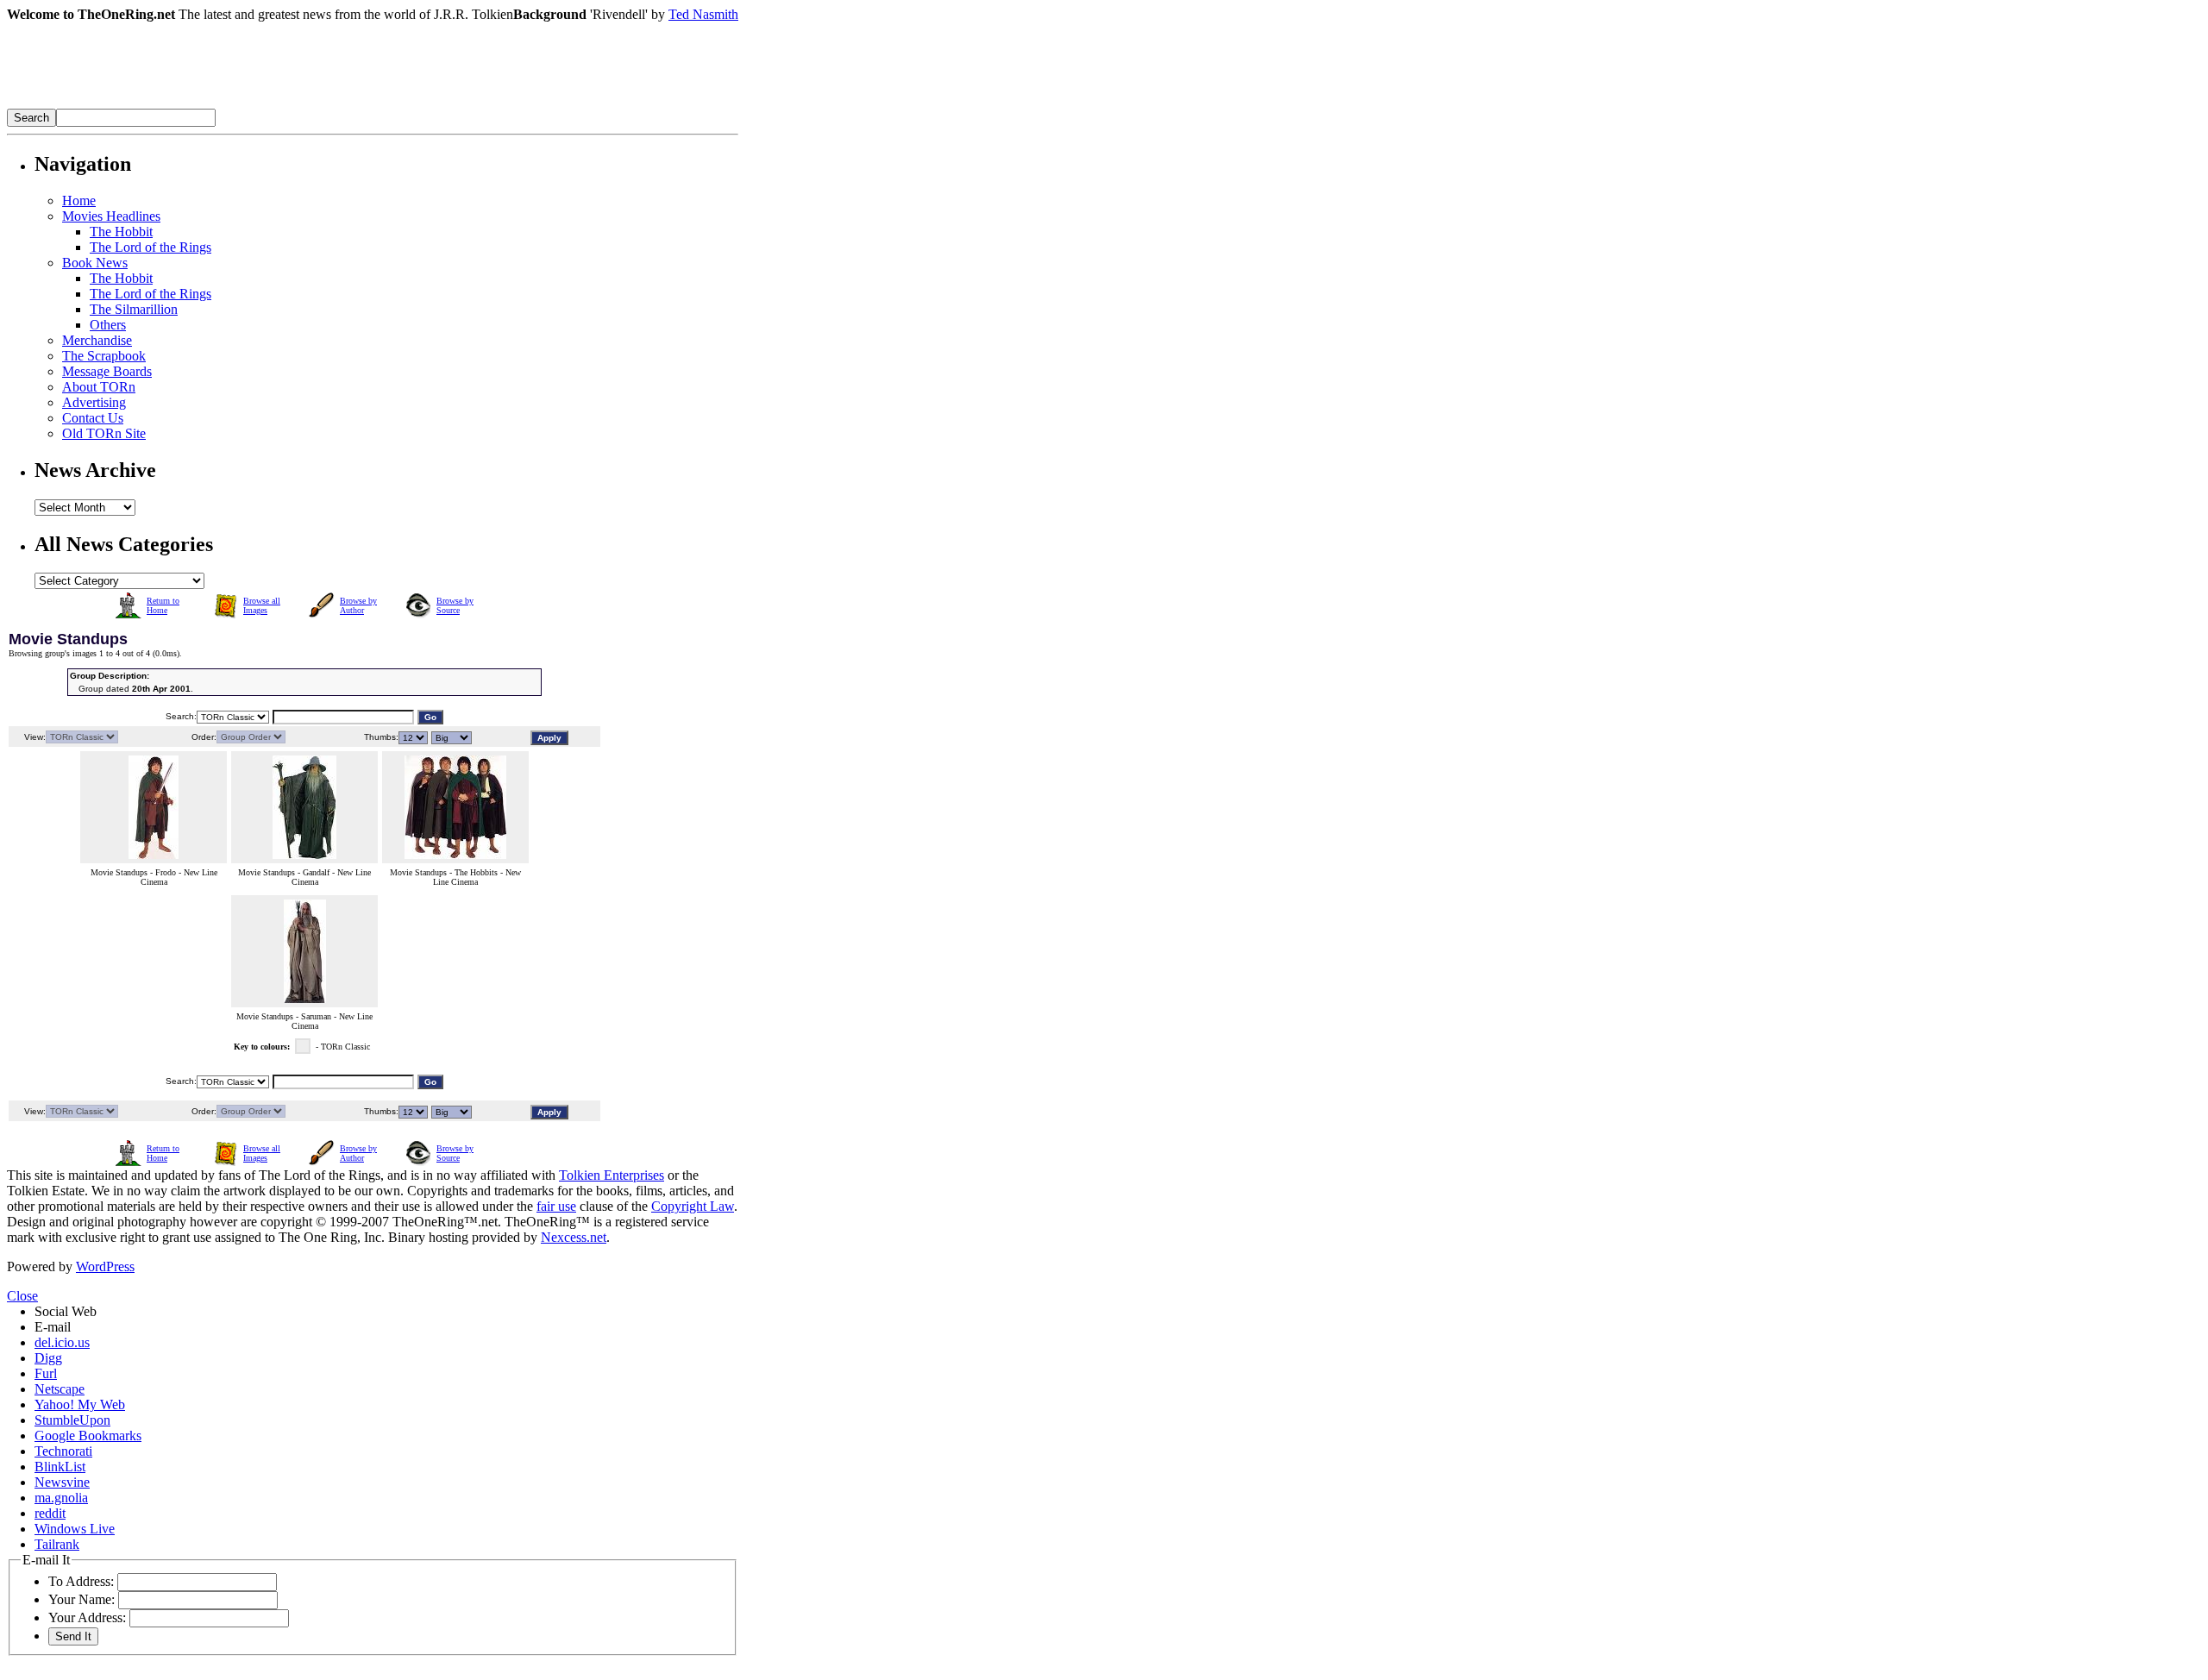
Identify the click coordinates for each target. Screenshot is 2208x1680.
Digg (48, 1358)
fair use (556, 1206)
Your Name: (82, 1599)
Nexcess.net (574, 1237)
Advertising (94, 402)
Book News (95, 263)
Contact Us (93, 418)
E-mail (53, 1327)
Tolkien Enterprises (612, 1175)
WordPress (105, 1266)
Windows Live (75, 1529)
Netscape (60, 1389)
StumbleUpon (72, 1420)
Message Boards (107, 371)
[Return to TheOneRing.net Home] (266, 104)
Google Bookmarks (88, 1436)
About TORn (99, 387)
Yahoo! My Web (80, 1404)
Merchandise (97, 340)
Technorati (63, 1451)
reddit (50, 1513)
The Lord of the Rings (151, 247)
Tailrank (57, 1544)
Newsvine (62, 1482)
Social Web (66, 1311)
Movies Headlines (111, 216)
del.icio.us (62, 1342)
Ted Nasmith (703, 14)
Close (22, 1296)
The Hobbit (121, 232)
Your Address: (87, 1617)
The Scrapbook (104, 356)
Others (108, 325)
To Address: (81, 1581)
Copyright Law (693, 1206)
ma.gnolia (61, 1498)
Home (79, 201)
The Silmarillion (134, 309)
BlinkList (60, 1467)
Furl (46, 1373)
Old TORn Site (104, 433)
